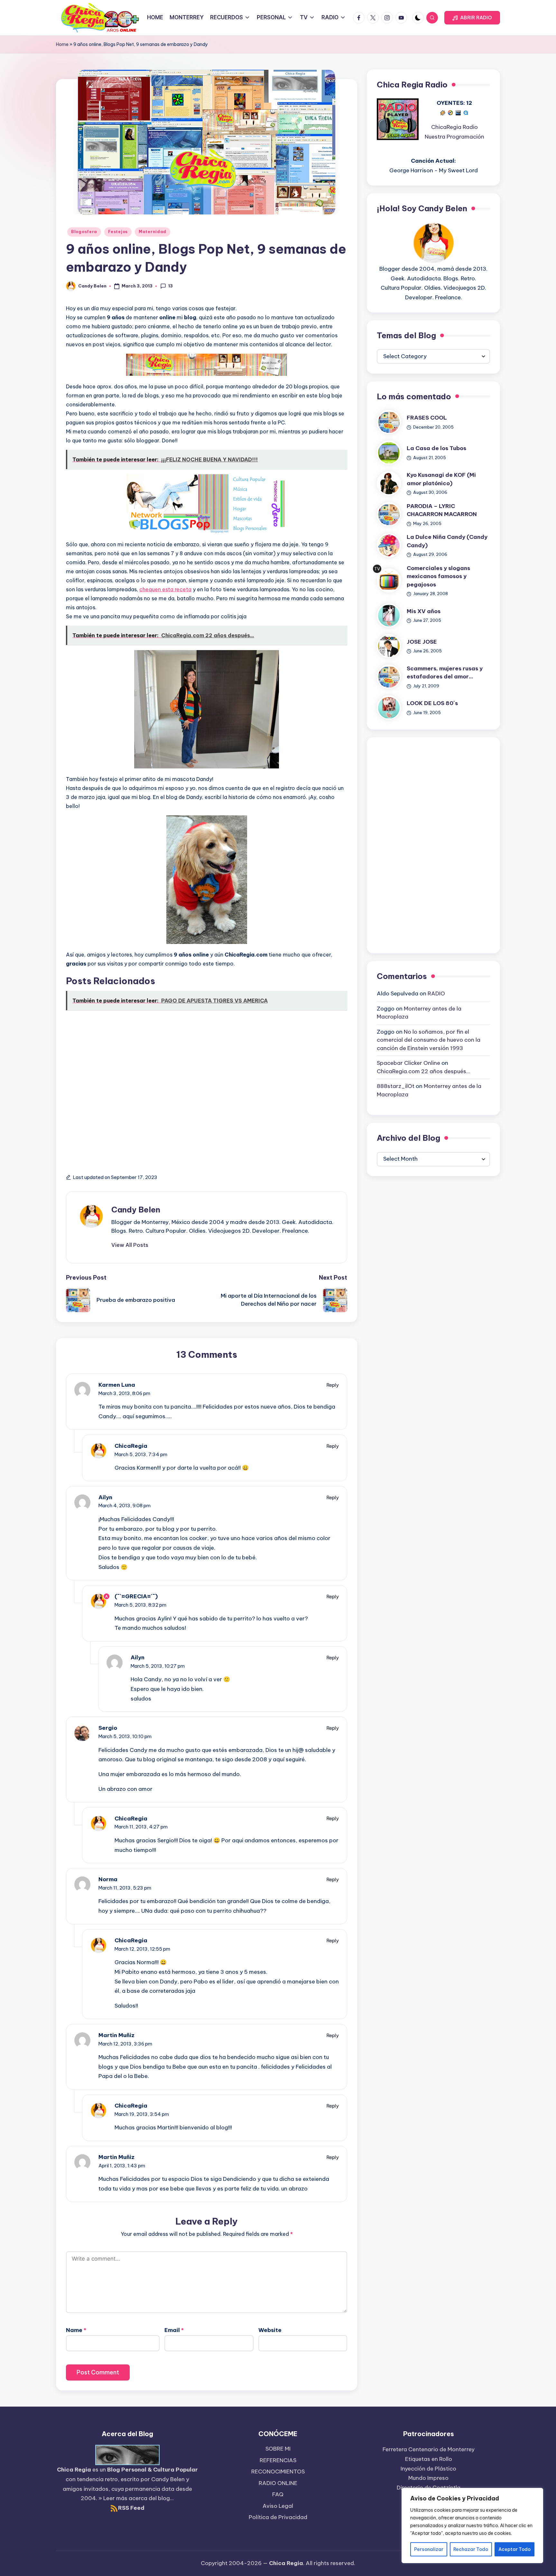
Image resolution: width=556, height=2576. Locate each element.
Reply (333, 1385)
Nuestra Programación (454, 137)
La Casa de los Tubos (436, 449)
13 (171, 286)
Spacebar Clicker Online (408, 1063)
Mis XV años (424, 611)
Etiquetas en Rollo (429, 2459)
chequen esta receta (165, 589)
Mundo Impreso (428, 2478)
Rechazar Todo (471, 2549)
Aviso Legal (278, 2506)
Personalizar (429, 2549)
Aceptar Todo (514, 2549)
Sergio (108, 1728)
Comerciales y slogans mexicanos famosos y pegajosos (438, 576)
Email (174, 2330)
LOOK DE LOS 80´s (432, 703)
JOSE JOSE (422, 642)
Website (270, 2330)
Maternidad (153, 232)
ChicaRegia (131, 1446)
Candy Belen (136, 1210)
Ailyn (105, 1497)
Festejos (118, 232)
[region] (472, 2526)
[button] (472, 18)
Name (76, 2330)
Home (62, 44)
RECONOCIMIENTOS (278, 2472)
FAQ (278, 2494)
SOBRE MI (278, 2449)
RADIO (436, 994)
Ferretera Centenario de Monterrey (429, 2449)
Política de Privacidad (278, 2517)
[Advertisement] (207, 1086)
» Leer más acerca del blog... (136, 2498)
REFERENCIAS (278, 2460)
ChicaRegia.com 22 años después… (423, 1071)
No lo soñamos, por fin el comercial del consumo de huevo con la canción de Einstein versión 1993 (429, 1040)
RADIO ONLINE (278, 2483)
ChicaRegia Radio (454, 127)
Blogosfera (84, 232)
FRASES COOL (427, 418)
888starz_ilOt (396, 1086)
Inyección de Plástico (428, 2469)
